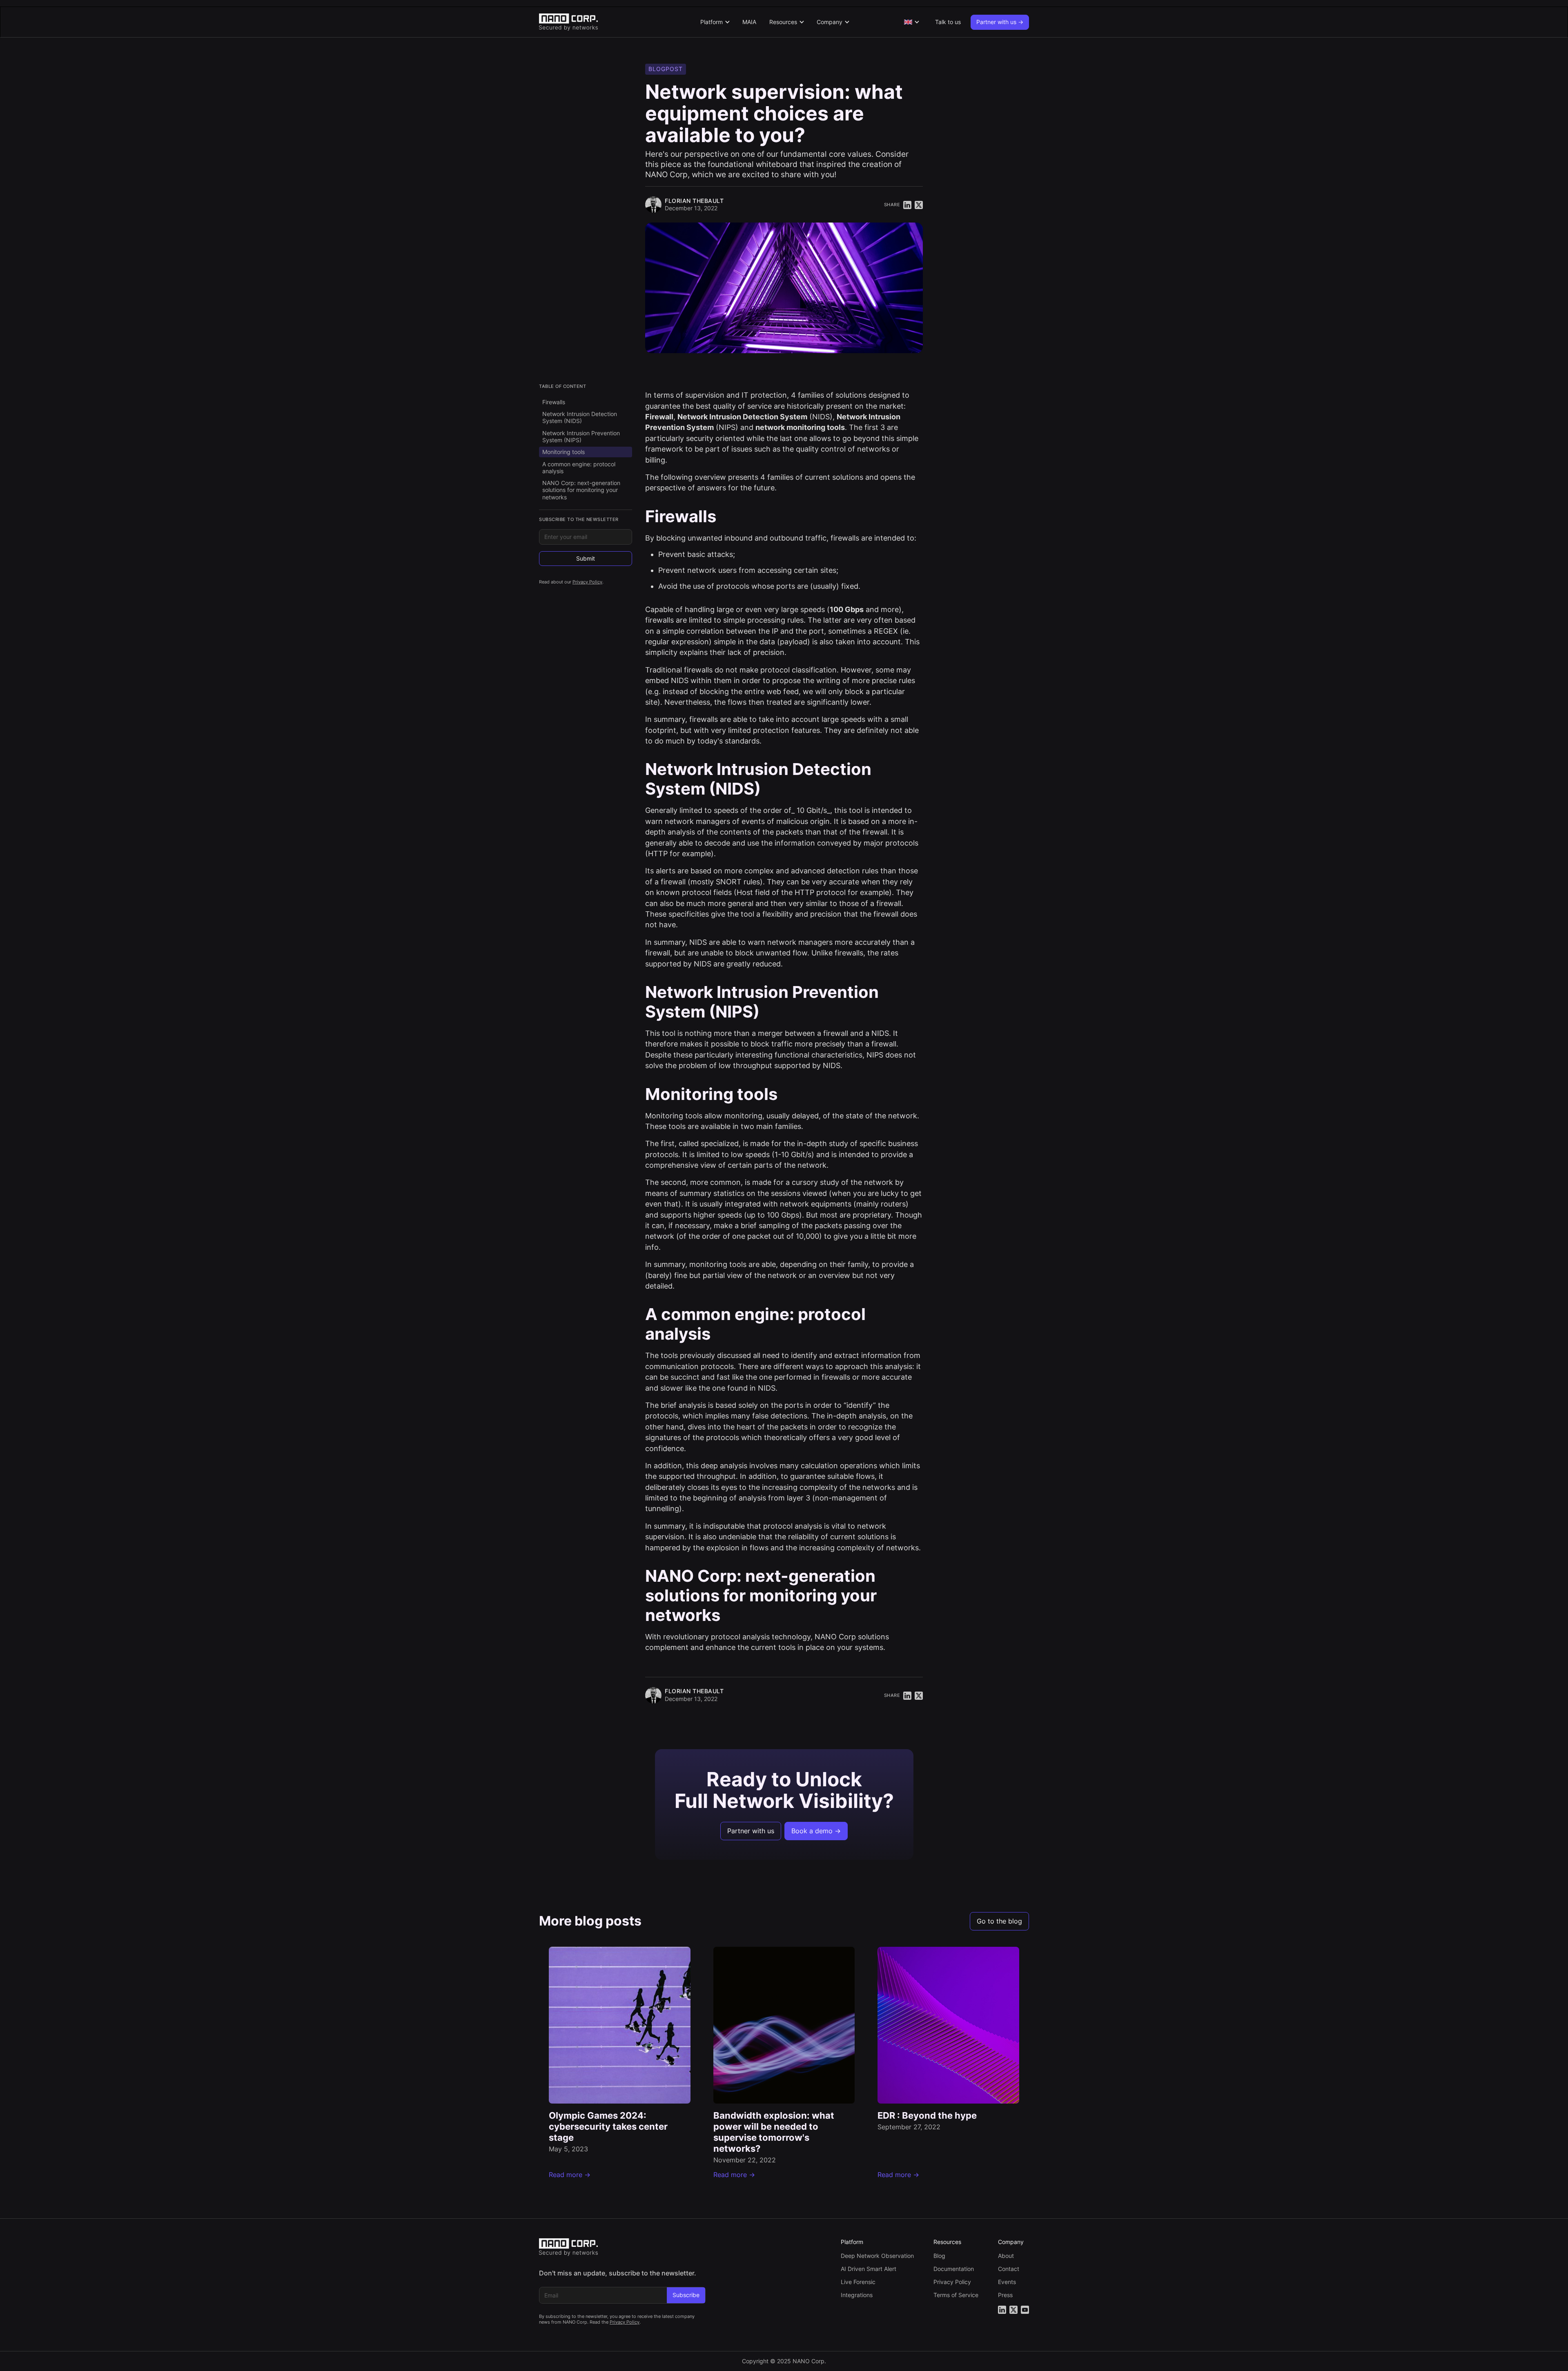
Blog (939, 2256)
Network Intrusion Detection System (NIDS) (580, 417)
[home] (595, 22)
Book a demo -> (816, 1831)
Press (1005, 2295)
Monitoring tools (563, 452)
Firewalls (554, 402)
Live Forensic (858, 2282)
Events (1007, 2282)
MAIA (749, 22)
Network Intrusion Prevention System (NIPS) (581, 436)
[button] (715, 22)
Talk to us (948, 22)
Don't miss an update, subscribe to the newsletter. (618, 2273)
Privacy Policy (587, 582)
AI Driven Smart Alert (869, 2269)
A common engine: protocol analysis (579, 468)
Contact (1009, 2269)
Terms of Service (956, 2295)
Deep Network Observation (877, 2256)
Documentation (954, 2269)
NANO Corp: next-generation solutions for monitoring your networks (581, 490)
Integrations (857, 2295)
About (1006, 2256)
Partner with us (751, 1831)
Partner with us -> (1000, 22)
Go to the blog (999, 1921)
